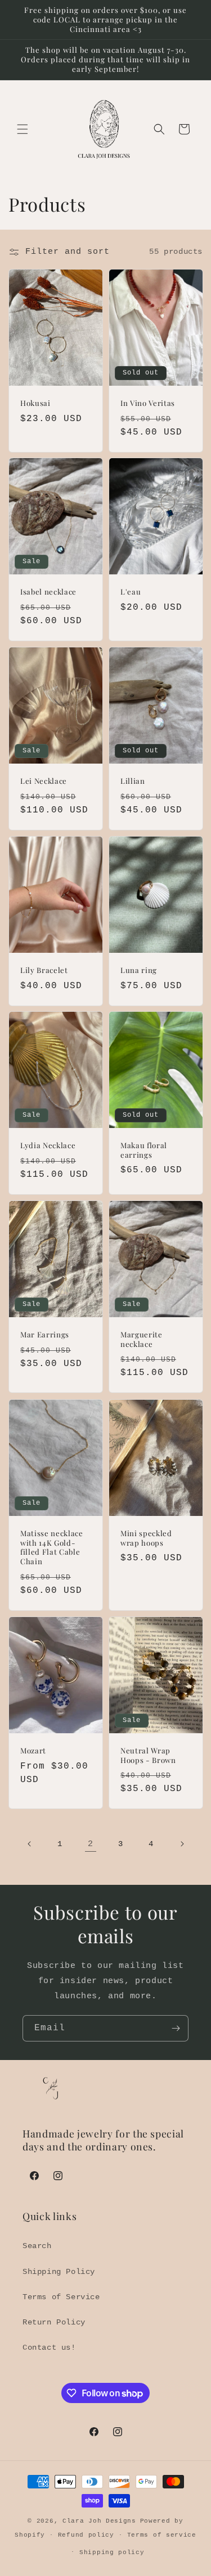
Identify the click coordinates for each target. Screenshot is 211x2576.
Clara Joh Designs (99, 2521)
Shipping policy (112, 2552)
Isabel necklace (48, 592)
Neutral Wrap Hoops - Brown (148, 1755)
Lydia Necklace (48, 1145)
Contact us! (49, 2347)
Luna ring (139, 970)
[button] (23, 129)
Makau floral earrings (144, 1150)
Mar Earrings (45, 1335)
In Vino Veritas (148, 403)
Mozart (33, 1751)
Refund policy (86, 2535)
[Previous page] (30, 1844)
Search (37, 2246)
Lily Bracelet (44, 970)
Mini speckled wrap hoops (146, 1538)
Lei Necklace (44, 781)
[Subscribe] (176, 2028)
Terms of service (162, 2535)
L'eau (131, 592)
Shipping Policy (59, 2272)
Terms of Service (61, 2297)
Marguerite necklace (142, 1339)
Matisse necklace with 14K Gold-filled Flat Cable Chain (52, 1547)
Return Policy (54, 2322)
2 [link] (91, 1844)
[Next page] (182, 1844)
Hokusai (35, 403)
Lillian (133, 781)
